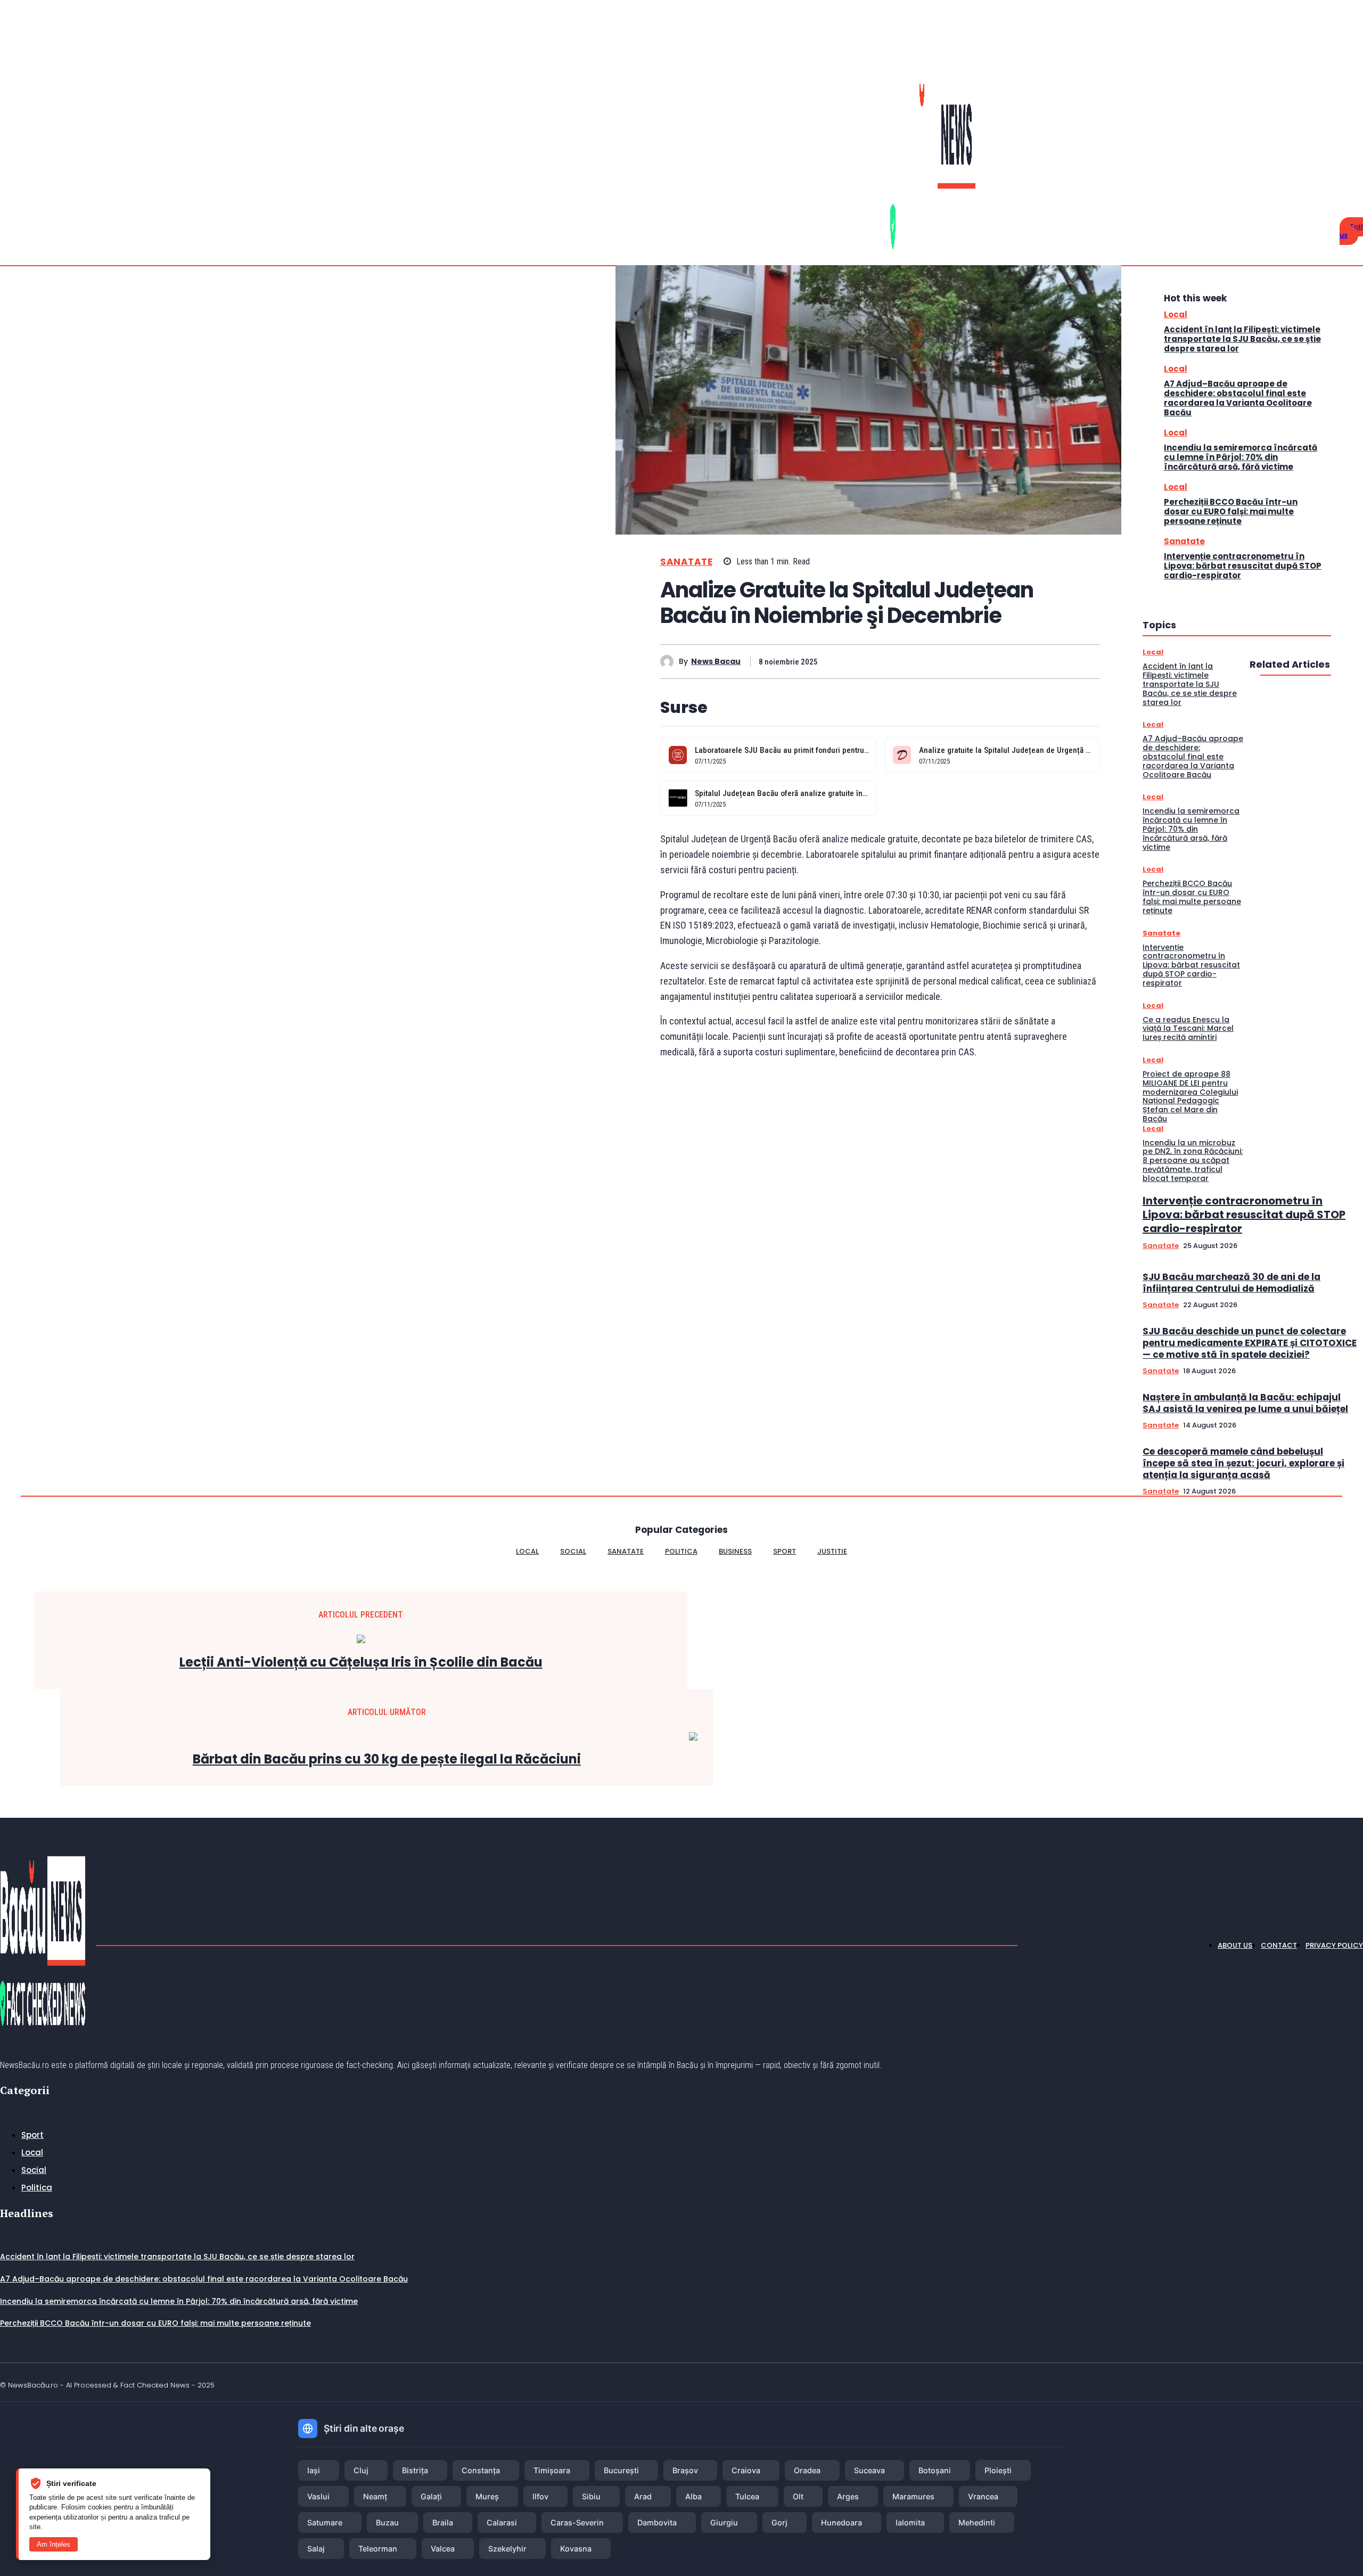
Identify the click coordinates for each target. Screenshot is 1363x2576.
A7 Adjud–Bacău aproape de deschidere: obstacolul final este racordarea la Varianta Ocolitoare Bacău (1238, 398)
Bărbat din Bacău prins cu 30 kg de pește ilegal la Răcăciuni (387, 1759)
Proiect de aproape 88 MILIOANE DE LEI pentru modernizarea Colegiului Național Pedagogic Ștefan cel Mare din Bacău (1190, 1096)
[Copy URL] (1043, 661)
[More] (1082, 661)
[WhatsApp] (966, 661)
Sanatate (686, 562)
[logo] (949, 166)
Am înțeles (54, 2544)
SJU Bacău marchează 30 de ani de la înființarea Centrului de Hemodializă (1231, 1283)
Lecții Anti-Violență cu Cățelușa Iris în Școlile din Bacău (361, 1663)
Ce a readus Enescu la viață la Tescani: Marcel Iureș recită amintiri (1188, 1029)
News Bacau (716, 662)
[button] (1329, 170)
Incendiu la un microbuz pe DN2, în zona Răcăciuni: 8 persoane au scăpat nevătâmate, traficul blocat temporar (1193, 1160)
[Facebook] (1348, 166)
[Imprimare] (1005, 661)
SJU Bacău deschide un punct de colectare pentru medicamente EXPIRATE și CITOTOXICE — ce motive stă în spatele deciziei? (1250, 1343)
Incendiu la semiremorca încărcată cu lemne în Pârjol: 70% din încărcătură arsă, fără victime (1241, 457)
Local (1176, 314)
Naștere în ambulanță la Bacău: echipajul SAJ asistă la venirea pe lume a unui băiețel (1245, 1403)
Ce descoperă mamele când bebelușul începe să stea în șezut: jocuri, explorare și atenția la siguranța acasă (1243, 1463)
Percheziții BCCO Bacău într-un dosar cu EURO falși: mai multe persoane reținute (1231, 511)
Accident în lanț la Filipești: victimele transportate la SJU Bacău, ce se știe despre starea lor (1242, 339)
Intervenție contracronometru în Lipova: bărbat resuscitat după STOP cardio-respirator (1243, 566)
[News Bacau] (670, 662)
